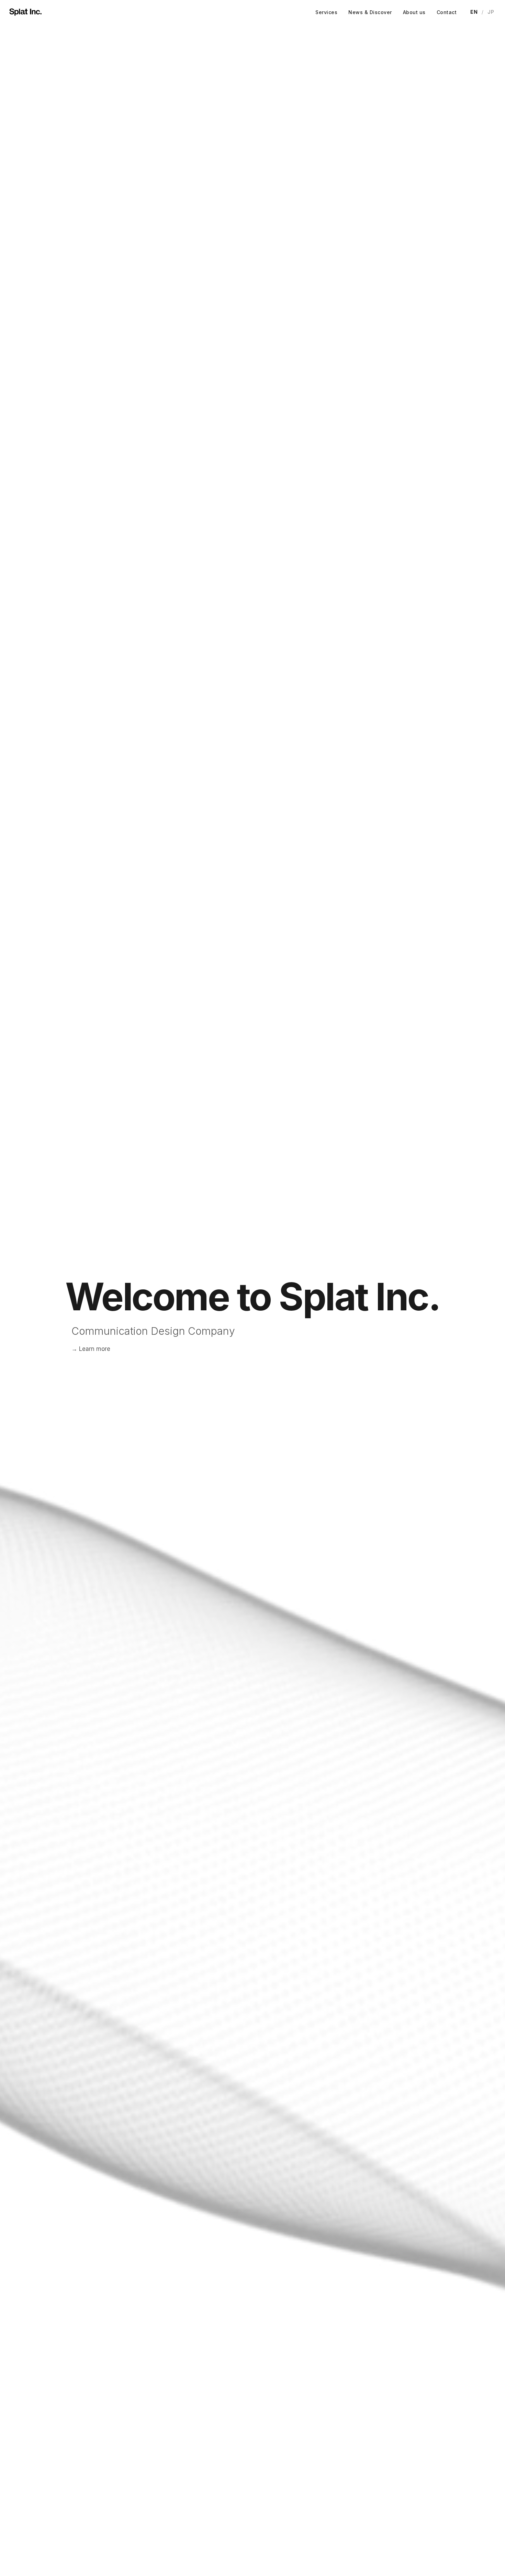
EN (474, 12)
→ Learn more (91, 1349)
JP (491, 12)
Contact (447, 12)
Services (326, 12)
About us (414, 12)
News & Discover (370, 12)
